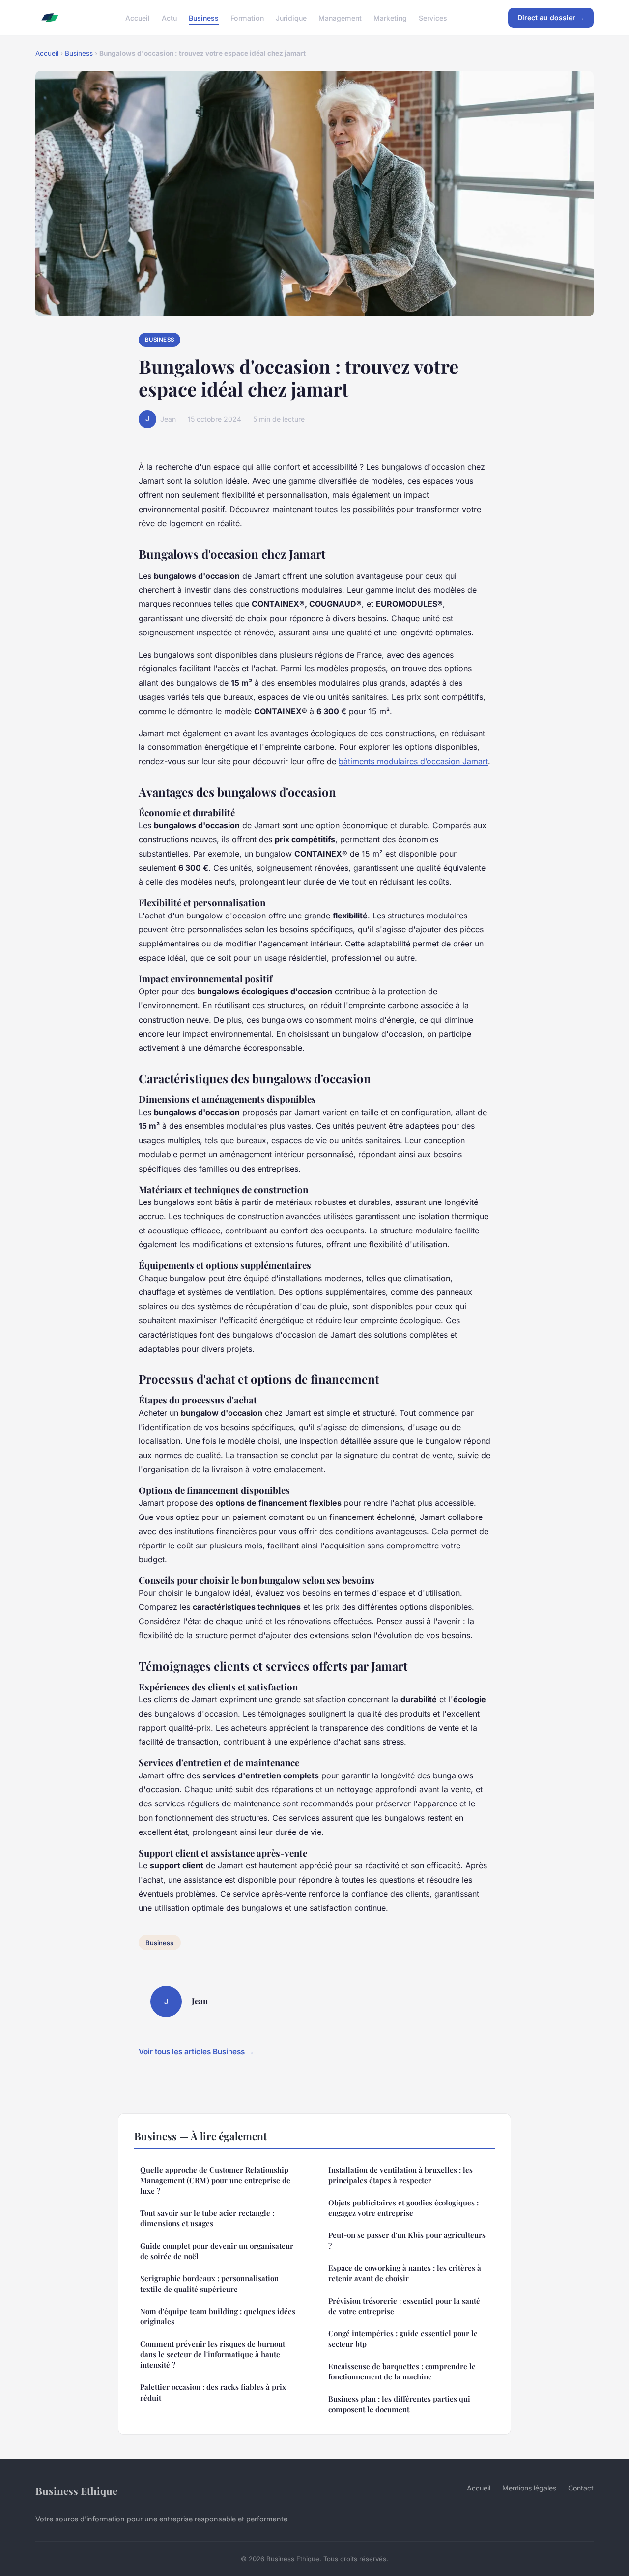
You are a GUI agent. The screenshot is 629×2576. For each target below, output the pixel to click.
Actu (169, 17)
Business (204, 17)
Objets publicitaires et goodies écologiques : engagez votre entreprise (403, 2208)
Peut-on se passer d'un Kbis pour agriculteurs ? (407, 2240)
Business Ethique (76, 2490)
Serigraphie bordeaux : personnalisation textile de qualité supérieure (209, 2283)
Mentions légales (529, 2488)
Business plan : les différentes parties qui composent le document (399, 2404)
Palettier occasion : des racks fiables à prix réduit (213, 2392)
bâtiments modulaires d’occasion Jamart (413, 761)
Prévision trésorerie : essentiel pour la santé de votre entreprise (404, 2306)
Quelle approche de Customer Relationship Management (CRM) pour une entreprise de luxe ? (215, 2180)
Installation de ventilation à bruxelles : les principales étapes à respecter (400, 2175)
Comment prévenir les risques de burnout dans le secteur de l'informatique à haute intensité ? (213, 2354)
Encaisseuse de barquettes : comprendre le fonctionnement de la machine (402, 2371)
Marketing (390, 17)
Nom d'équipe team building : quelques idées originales (218, 2316)
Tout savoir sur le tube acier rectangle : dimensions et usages (207, 2218)
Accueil (138, 17)
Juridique (291, 17)
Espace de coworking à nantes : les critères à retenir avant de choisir (405, 2273)
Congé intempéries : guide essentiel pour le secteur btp (403, 2338)
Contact (581, 2488)
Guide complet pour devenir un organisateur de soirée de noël (217, 2251)
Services (433, 17)
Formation (247, 17)
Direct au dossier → (551, 17)
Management (340, 17)
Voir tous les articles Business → (196, 2051)
